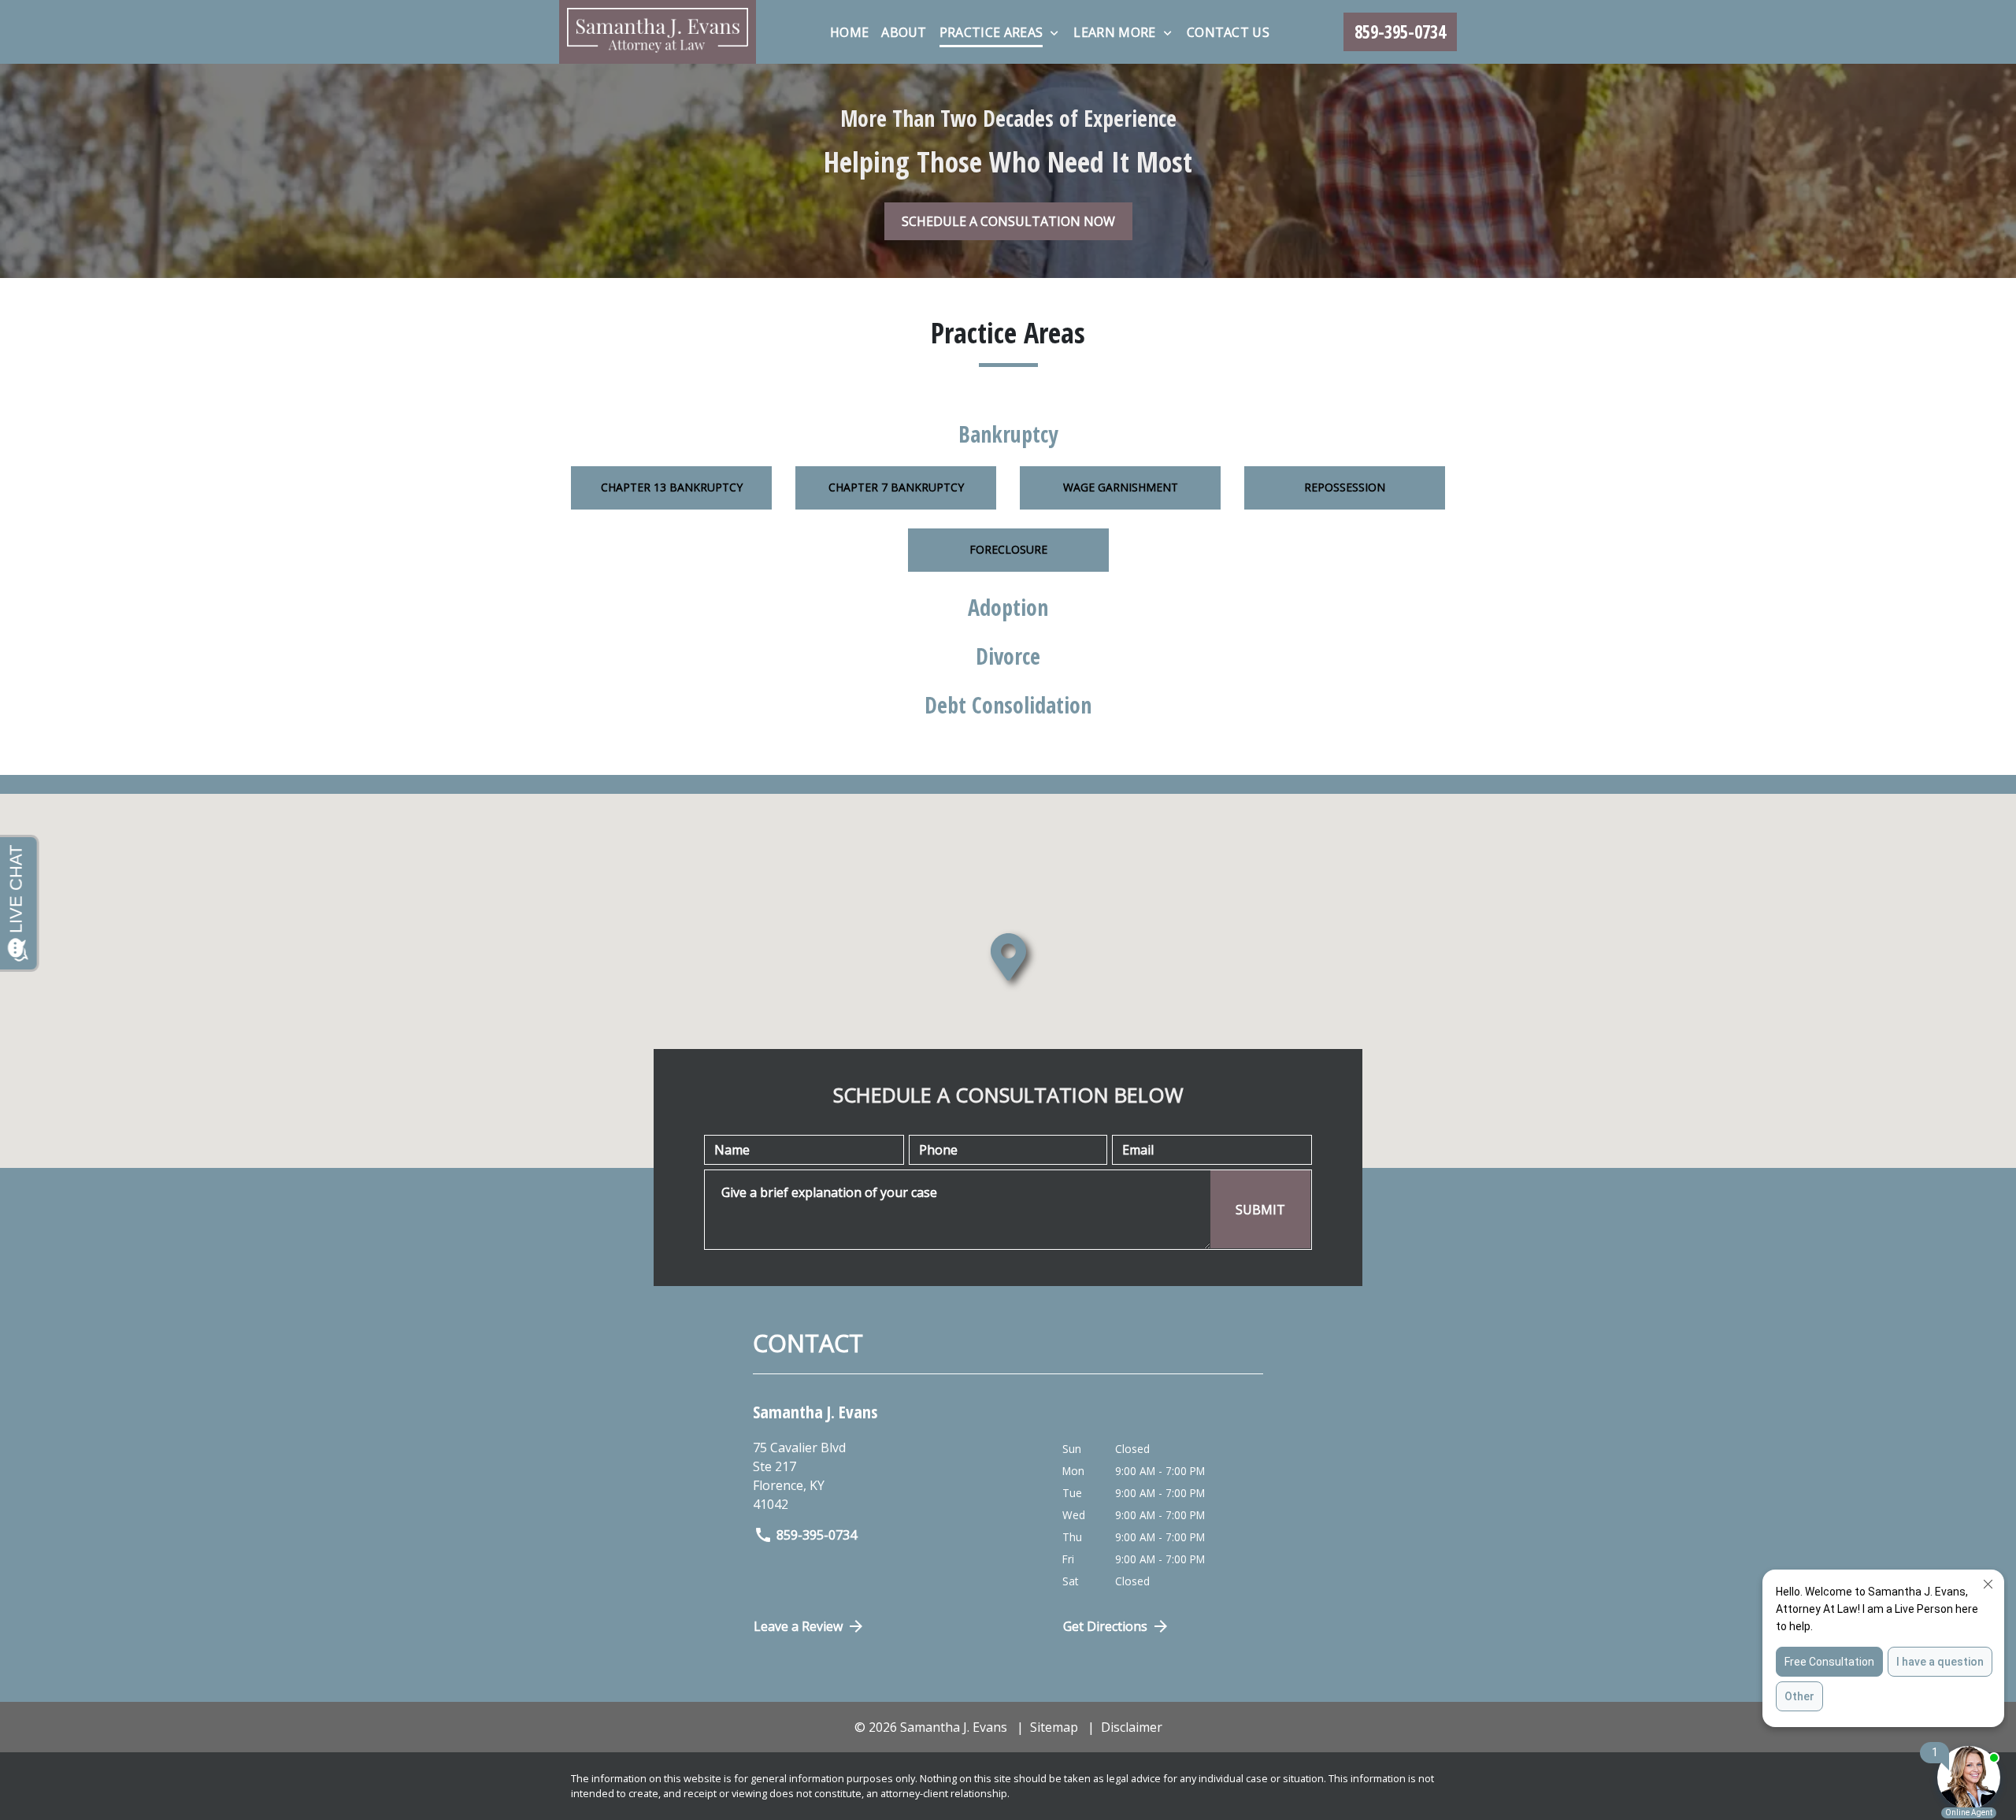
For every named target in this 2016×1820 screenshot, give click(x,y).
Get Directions (1105, 1626)
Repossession (1345, 487)
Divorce (1008, 656)
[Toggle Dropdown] (1054, 33)
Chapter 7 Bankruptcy (896, 487)
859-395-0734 (817, 1535)
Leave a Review (798, 1626)
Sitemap (1054, 1727)
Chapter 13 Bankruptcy (672, 487)
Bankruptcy (1008, 434)
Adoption (1008, 607)
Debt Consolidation (1008, 705)
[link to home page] (658, 32)
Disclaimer (1132, 1727)
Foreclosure (1008, 549)
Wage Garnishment (1121, 487)
